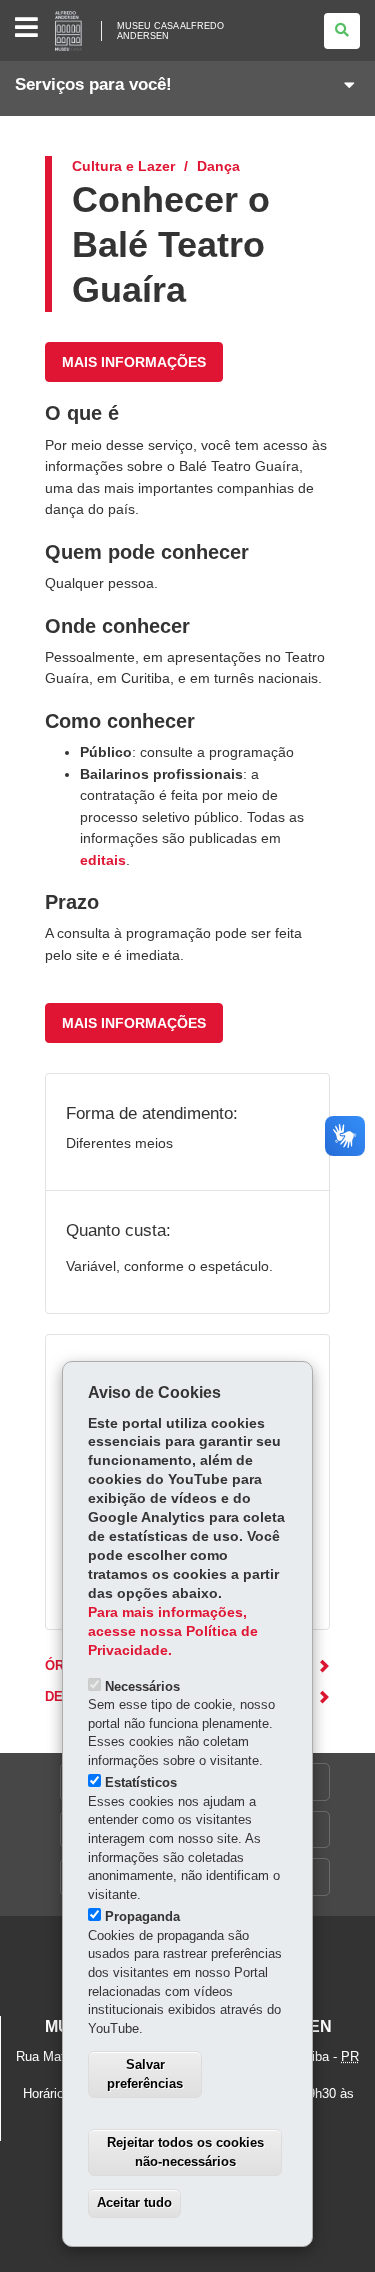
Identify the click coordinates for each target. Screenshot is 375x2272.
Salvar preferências (145, 2074)
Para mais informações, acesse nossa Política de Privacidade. (173, 1631)
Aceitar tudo (134, 2202)
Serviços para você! (93, 84)
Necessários (142, 1686)
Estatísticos (141, 1782)
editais (103, 860)
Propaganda (142, 1916)
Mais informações (134, 362)
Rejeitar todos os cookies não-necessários (185, 2152)
